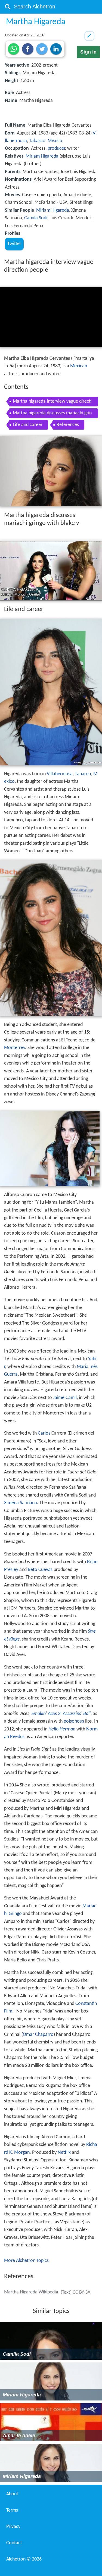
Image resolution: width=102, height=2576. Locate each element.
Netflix (64, 2153)
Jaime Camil (65, 1398)
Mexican (79, 366)
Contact (14, 2543)
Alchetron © (24, 2559)
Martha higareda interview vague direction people (52, 403)
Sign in (88, 52)
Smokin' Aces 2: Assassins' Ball (61, 1714)
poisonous (74, 1721)
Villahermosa (60, 774)
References (68, 425)
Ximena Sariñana (21, 1503)
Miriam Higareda (42, 156)
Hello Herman (62, 1729)
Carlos (44, 1433)
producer (56, 148)
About (12, 2494)
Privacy (13, 2527)
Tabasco (37, 141)
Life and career (28, 425)
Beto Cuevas (40, 1570)
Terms (12, 2510)
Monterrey (15, 1048)
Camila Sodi (36, 218)
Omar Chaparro (38, 2035)
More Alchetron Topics (26, 2261)
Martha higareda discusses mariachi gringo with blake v (52, 414)
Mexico (55, 141)
